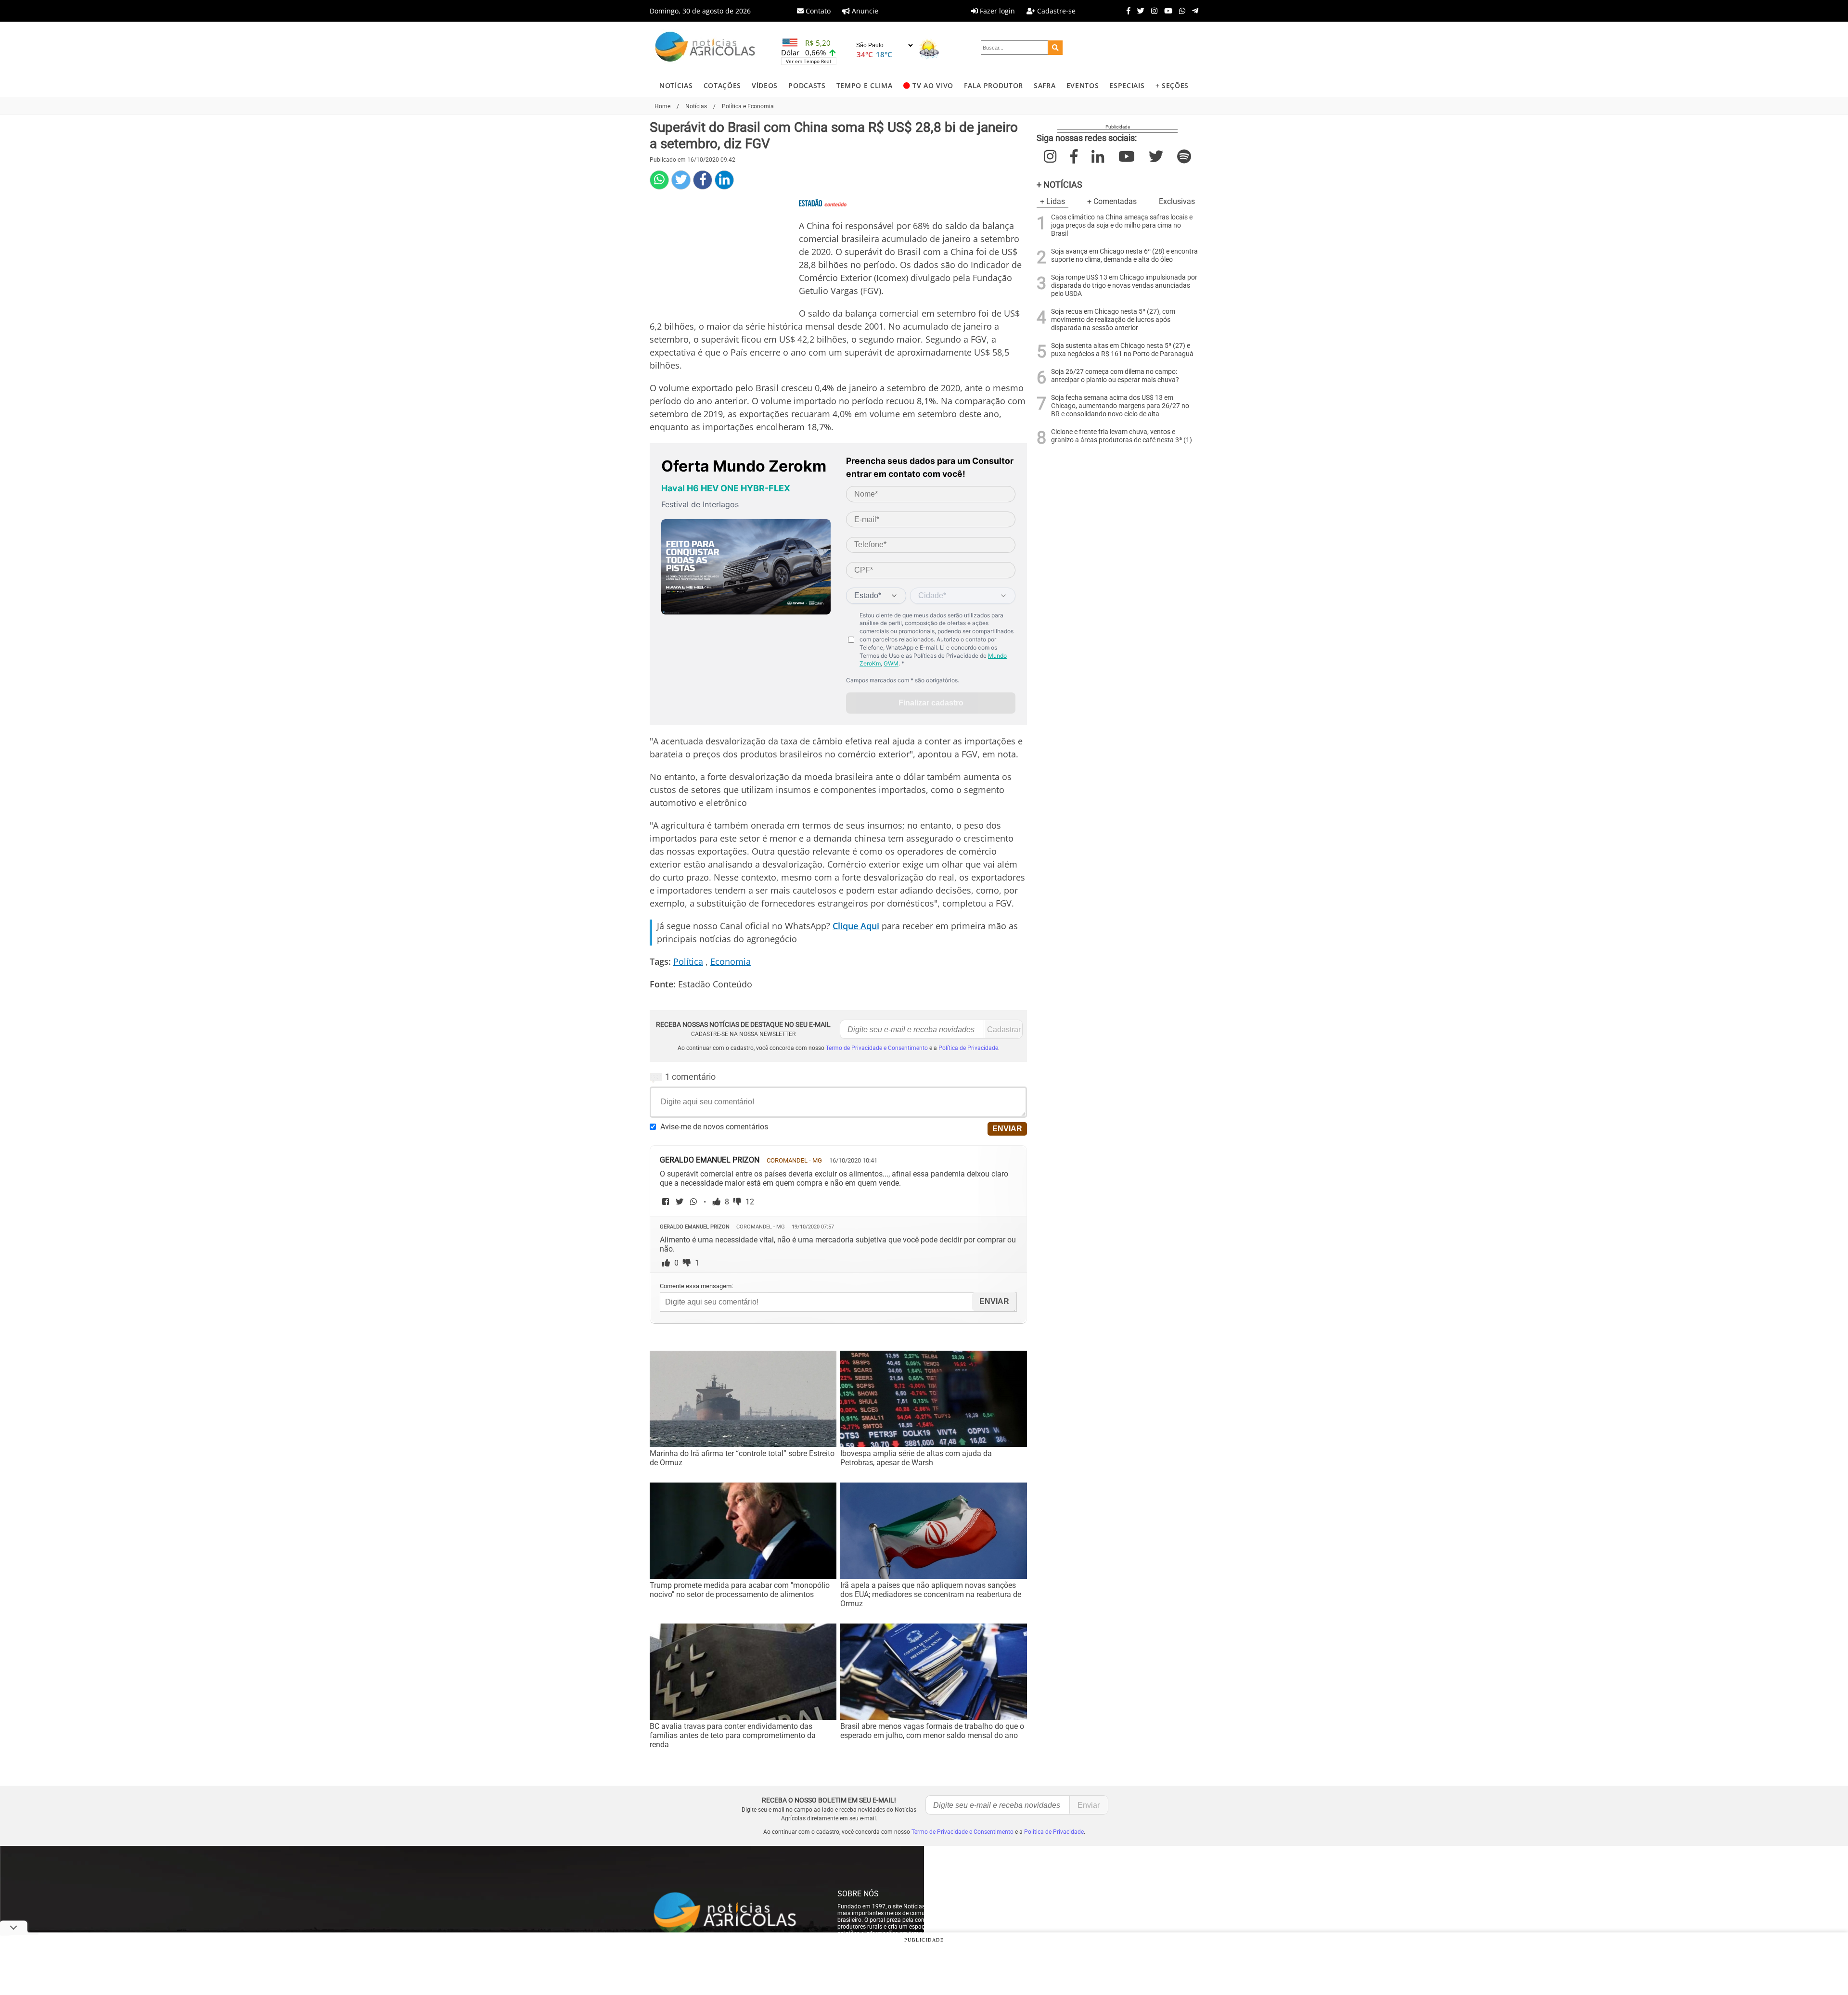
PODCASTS (807, 85)
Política (688, 961)
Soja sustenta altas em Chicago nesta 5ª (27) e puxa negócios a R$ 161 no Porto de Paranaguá (1122, 350)
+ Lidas (1052, 201)
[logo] (734, 1914)
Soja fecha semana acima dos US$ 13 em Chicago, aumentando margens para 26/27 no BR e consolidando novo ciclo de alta (1120, 406)
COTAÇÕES (722, 85)
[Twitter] (1138, 11)
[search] (1055, 48)
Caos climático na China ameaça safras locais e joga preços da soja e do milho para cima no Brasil (1122, 225)
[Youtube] (1166, 11)
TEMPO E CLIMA (865, 85)
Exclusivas (1177, 201)
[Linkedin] (724, 180)
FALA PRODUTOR (994, 85)
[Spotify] (1184, 157)
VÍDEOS (765, 85)
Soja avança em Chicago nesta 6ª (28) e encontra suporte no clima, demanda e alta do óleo (1124, 256)
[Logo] (705, 48)
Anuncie (864, 11)
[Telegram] (1193, 11)
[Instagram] (1152, 11)
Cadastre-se (1055, 11)
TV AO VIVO (933, 85)
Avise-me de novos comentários (714, 1127)
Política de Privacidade (968, 1048)
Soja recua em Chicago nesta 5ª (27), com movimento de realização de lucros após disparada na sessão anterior (1113, 320)
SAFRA (1045, 85)
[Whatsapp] (1180, 11)
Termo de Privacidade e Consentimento (877, 1048)
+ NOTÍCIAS (1059, 185)
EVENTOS (1083, 85)
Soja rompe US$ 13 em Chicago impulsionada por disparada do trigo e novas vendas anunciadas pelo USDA (1124, 286)
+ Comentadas (1112, 201)
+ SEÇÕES (1172, 85)
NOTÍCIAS (676, 85)
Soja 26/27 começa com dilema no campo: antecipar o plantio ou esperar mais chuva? (1115, 376)
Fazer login (996, 11)
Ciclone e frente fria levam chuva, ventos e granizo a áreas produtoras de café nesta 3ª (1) (1122, 436)
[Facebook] (1126, 11)
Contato (817, 11)
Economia (731, 961)
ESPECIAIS (1127, 85)
